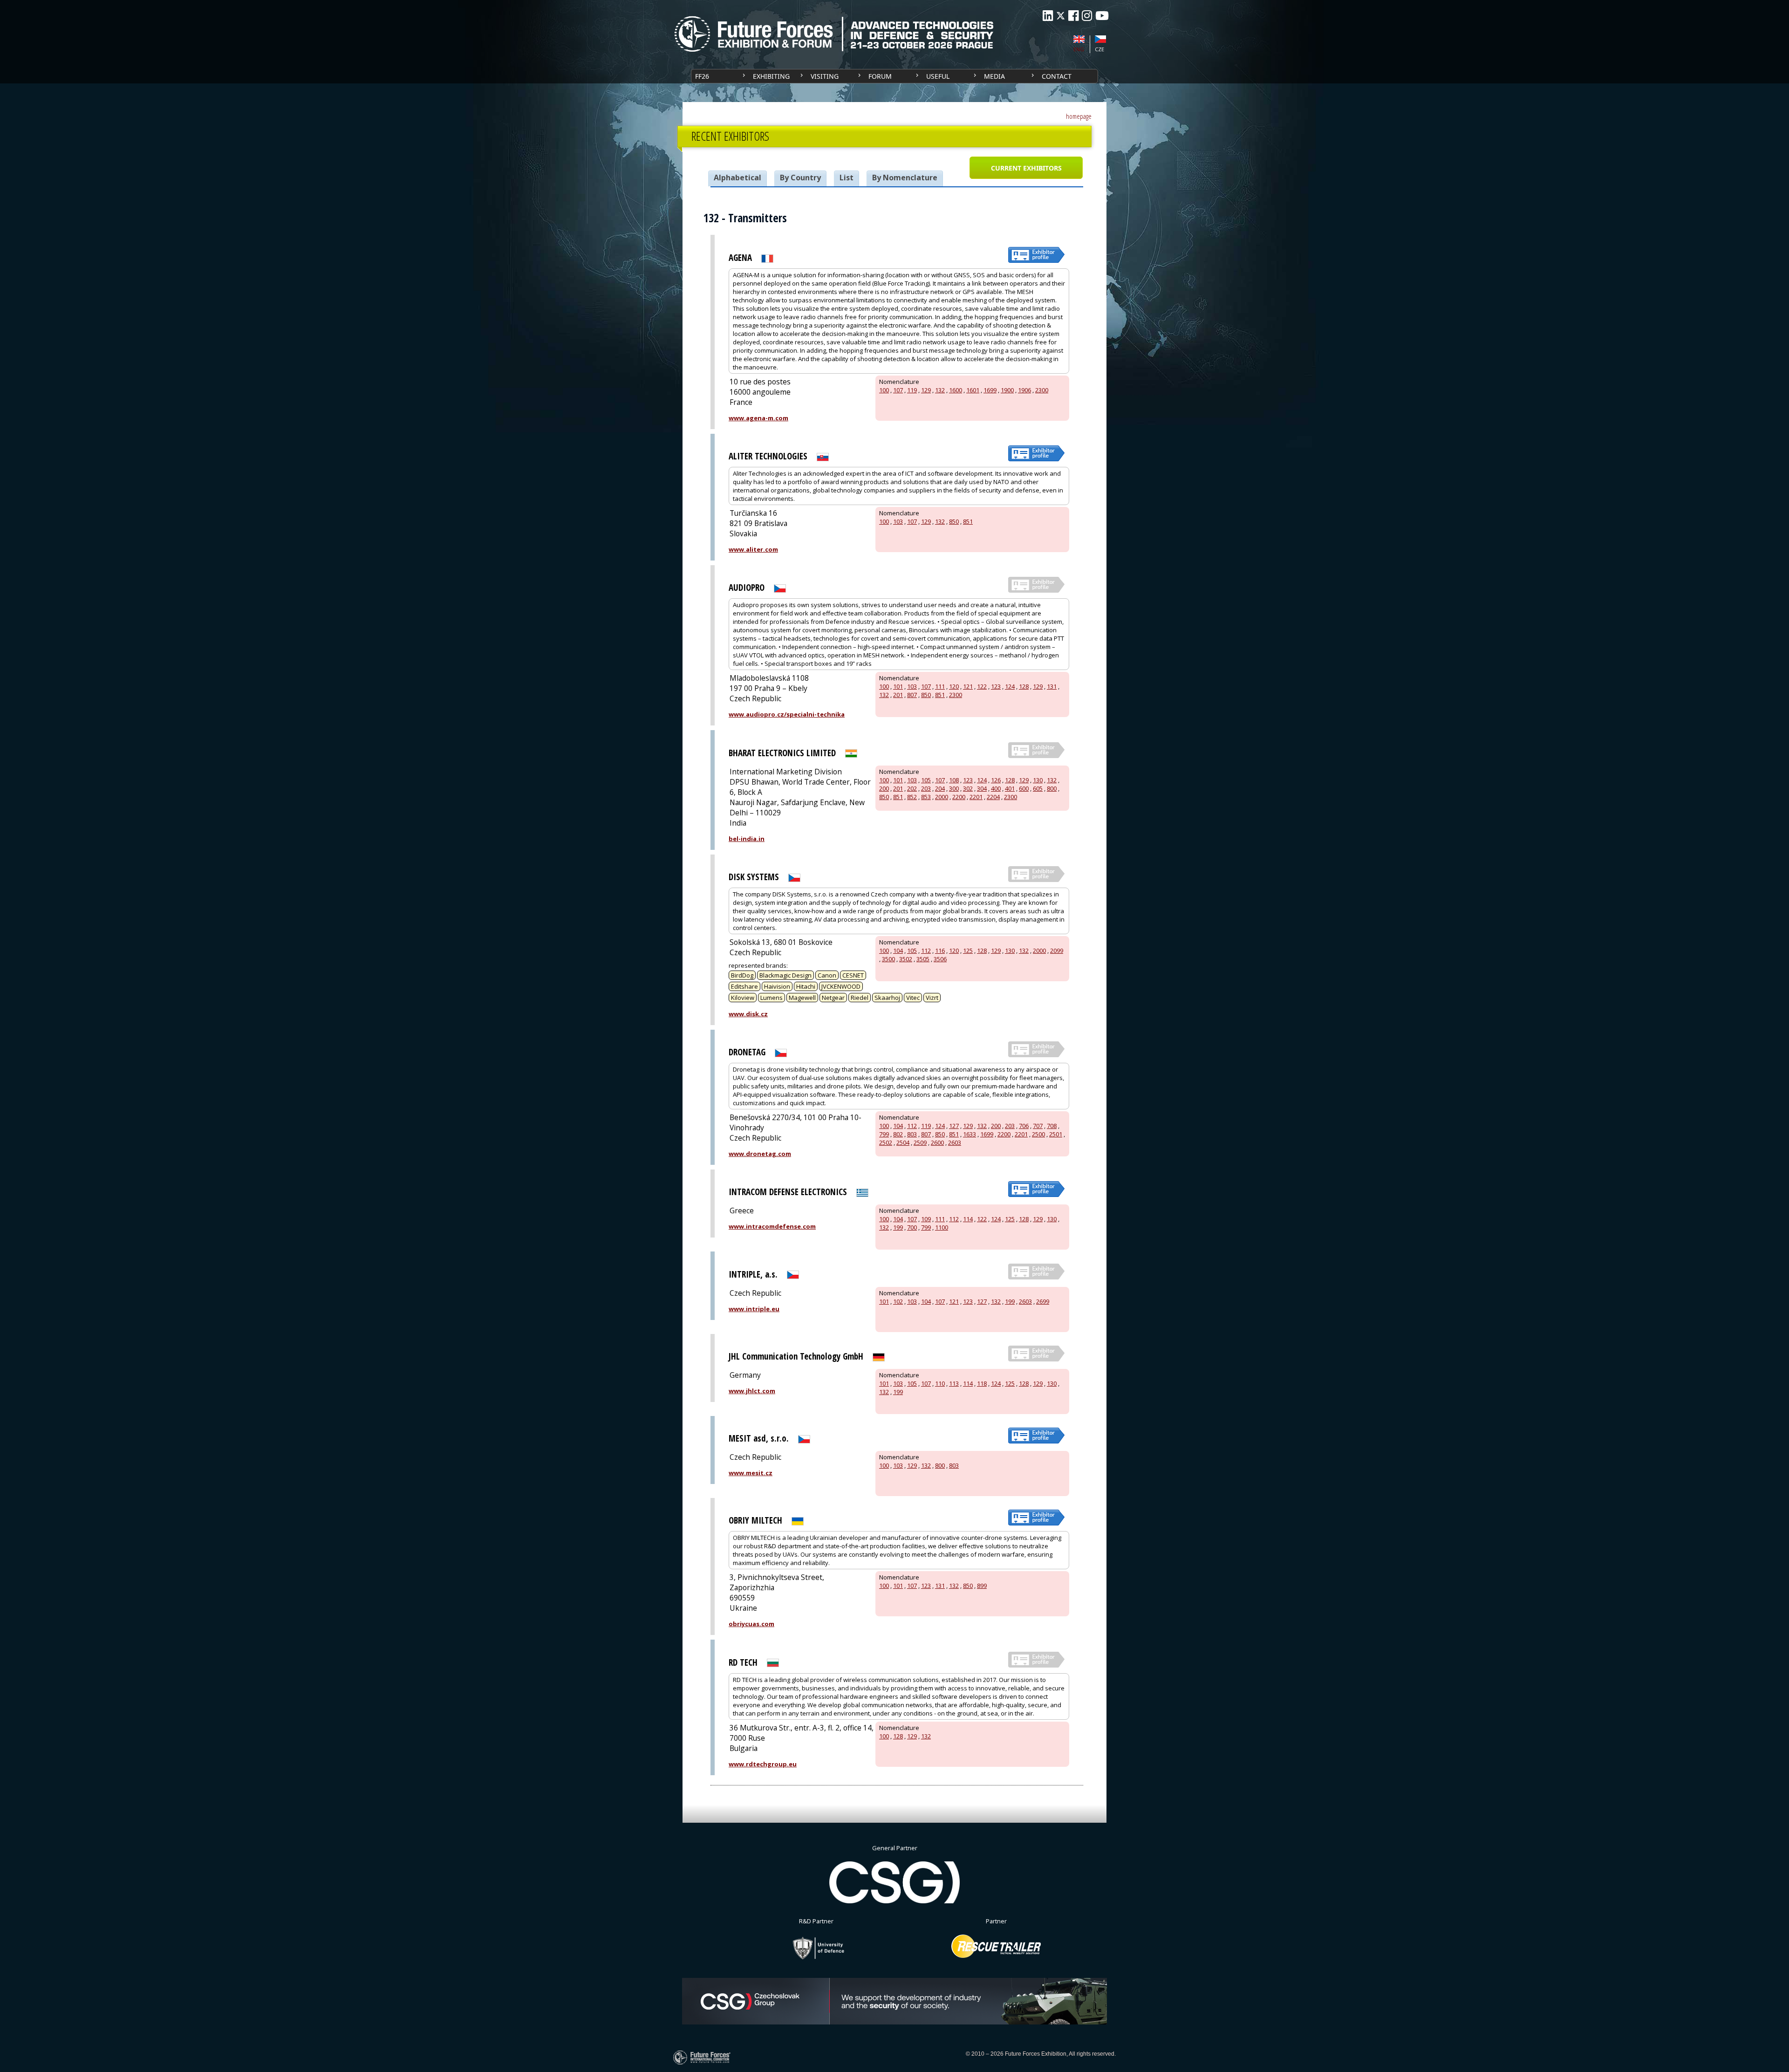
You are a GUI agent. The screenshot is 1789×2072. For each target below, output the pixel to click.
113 (954, 1383)
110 (940, 1383)
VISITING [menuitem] (825, 76)
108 (954, 780)
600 (1024, 788)
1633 (970, 1134)
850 (954, 521)
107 (898, 390)
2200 (959, 797)
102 (898, 1301)
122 (982, 686)
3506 (940, 959)
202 (912, 788)
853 (926, 797)
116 (940, 951)
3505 (923, 959)
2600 (937, 1142)
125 (968, 951)
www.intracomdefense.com (772, 1226)
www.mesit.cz (751, 1473)
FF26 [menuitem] (702, 76)
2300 (1042, 390)
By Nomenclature (905, 178)
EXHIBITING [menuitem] (771, 76)
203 (926, 788)
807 (912, 695)
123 (996, 686)
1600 (956, 390)
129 (926, 390)
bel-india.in (747, 839)
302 (968, 788)
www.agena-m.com (758, 418)
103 (898, 521)
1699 (990, 390)
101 (898, 686)
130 (1038, 780)
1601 (973, 390)
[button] (1026, 168)
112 (926, 951)
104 (898, 951)
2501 (1056, 1134)
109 (926, 1219)
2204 (993, 797)
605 (1038, 788)
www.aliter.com (753, 549)
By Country (800, 178)
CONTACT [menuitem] (1057, 76)
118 (982, 1383)
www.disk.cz (748, 1014)
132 (940, 390)
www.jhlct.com (752, 1391)
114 (968, 1219)
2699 (1043, 1301)
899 (982, 1586)
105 (926, 780)
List (847, 178)
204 (940, 788)
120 (954, 686)
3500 (888, 959)
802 (898, 1134)
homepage (1079, 116)
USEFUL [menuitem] (938, 76)
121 (968, 686)
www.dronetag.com (760, 1154)
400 (996, 788)
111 (940, 686)
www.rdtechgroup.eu (763, 1764)
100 (884, 390)
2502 (886, 1142)
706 (1024, 1126)
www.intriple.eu (754, 1309)
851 (968, 521)
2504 (903, 1142)
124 (1010, 686)
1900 (1007, 390)
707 (1038, 1126)
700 (912, 1227)
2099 (1057, 951)
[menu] (894, 76)
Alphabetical (737, 178)
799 (884, 1134)
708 (1052, 1126)
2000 (942, 797)
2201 (976, 797)
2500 (1038, 1134)
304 (982, 788)
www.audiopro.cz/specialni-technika (787, 714)
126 (996, 780)
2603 (955, 1142)
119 (912, 390)
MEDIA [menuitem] (994, 76)
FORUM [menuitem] (880, 76)
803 (912, 1134)
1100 (942, 1227)
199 (898, 1227)
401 (1010, 788)
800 (1052, 788)
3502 (906, 959)
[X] (1061, 16)
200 (884, 788)
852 (912, 797)
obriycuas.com (751, 1624)
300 (954, 788)
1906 (1024, 390)
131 (1052, 686)
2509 (920, 1142)
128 (1024, 686)
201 (898, 695)
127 (954, 1126)
